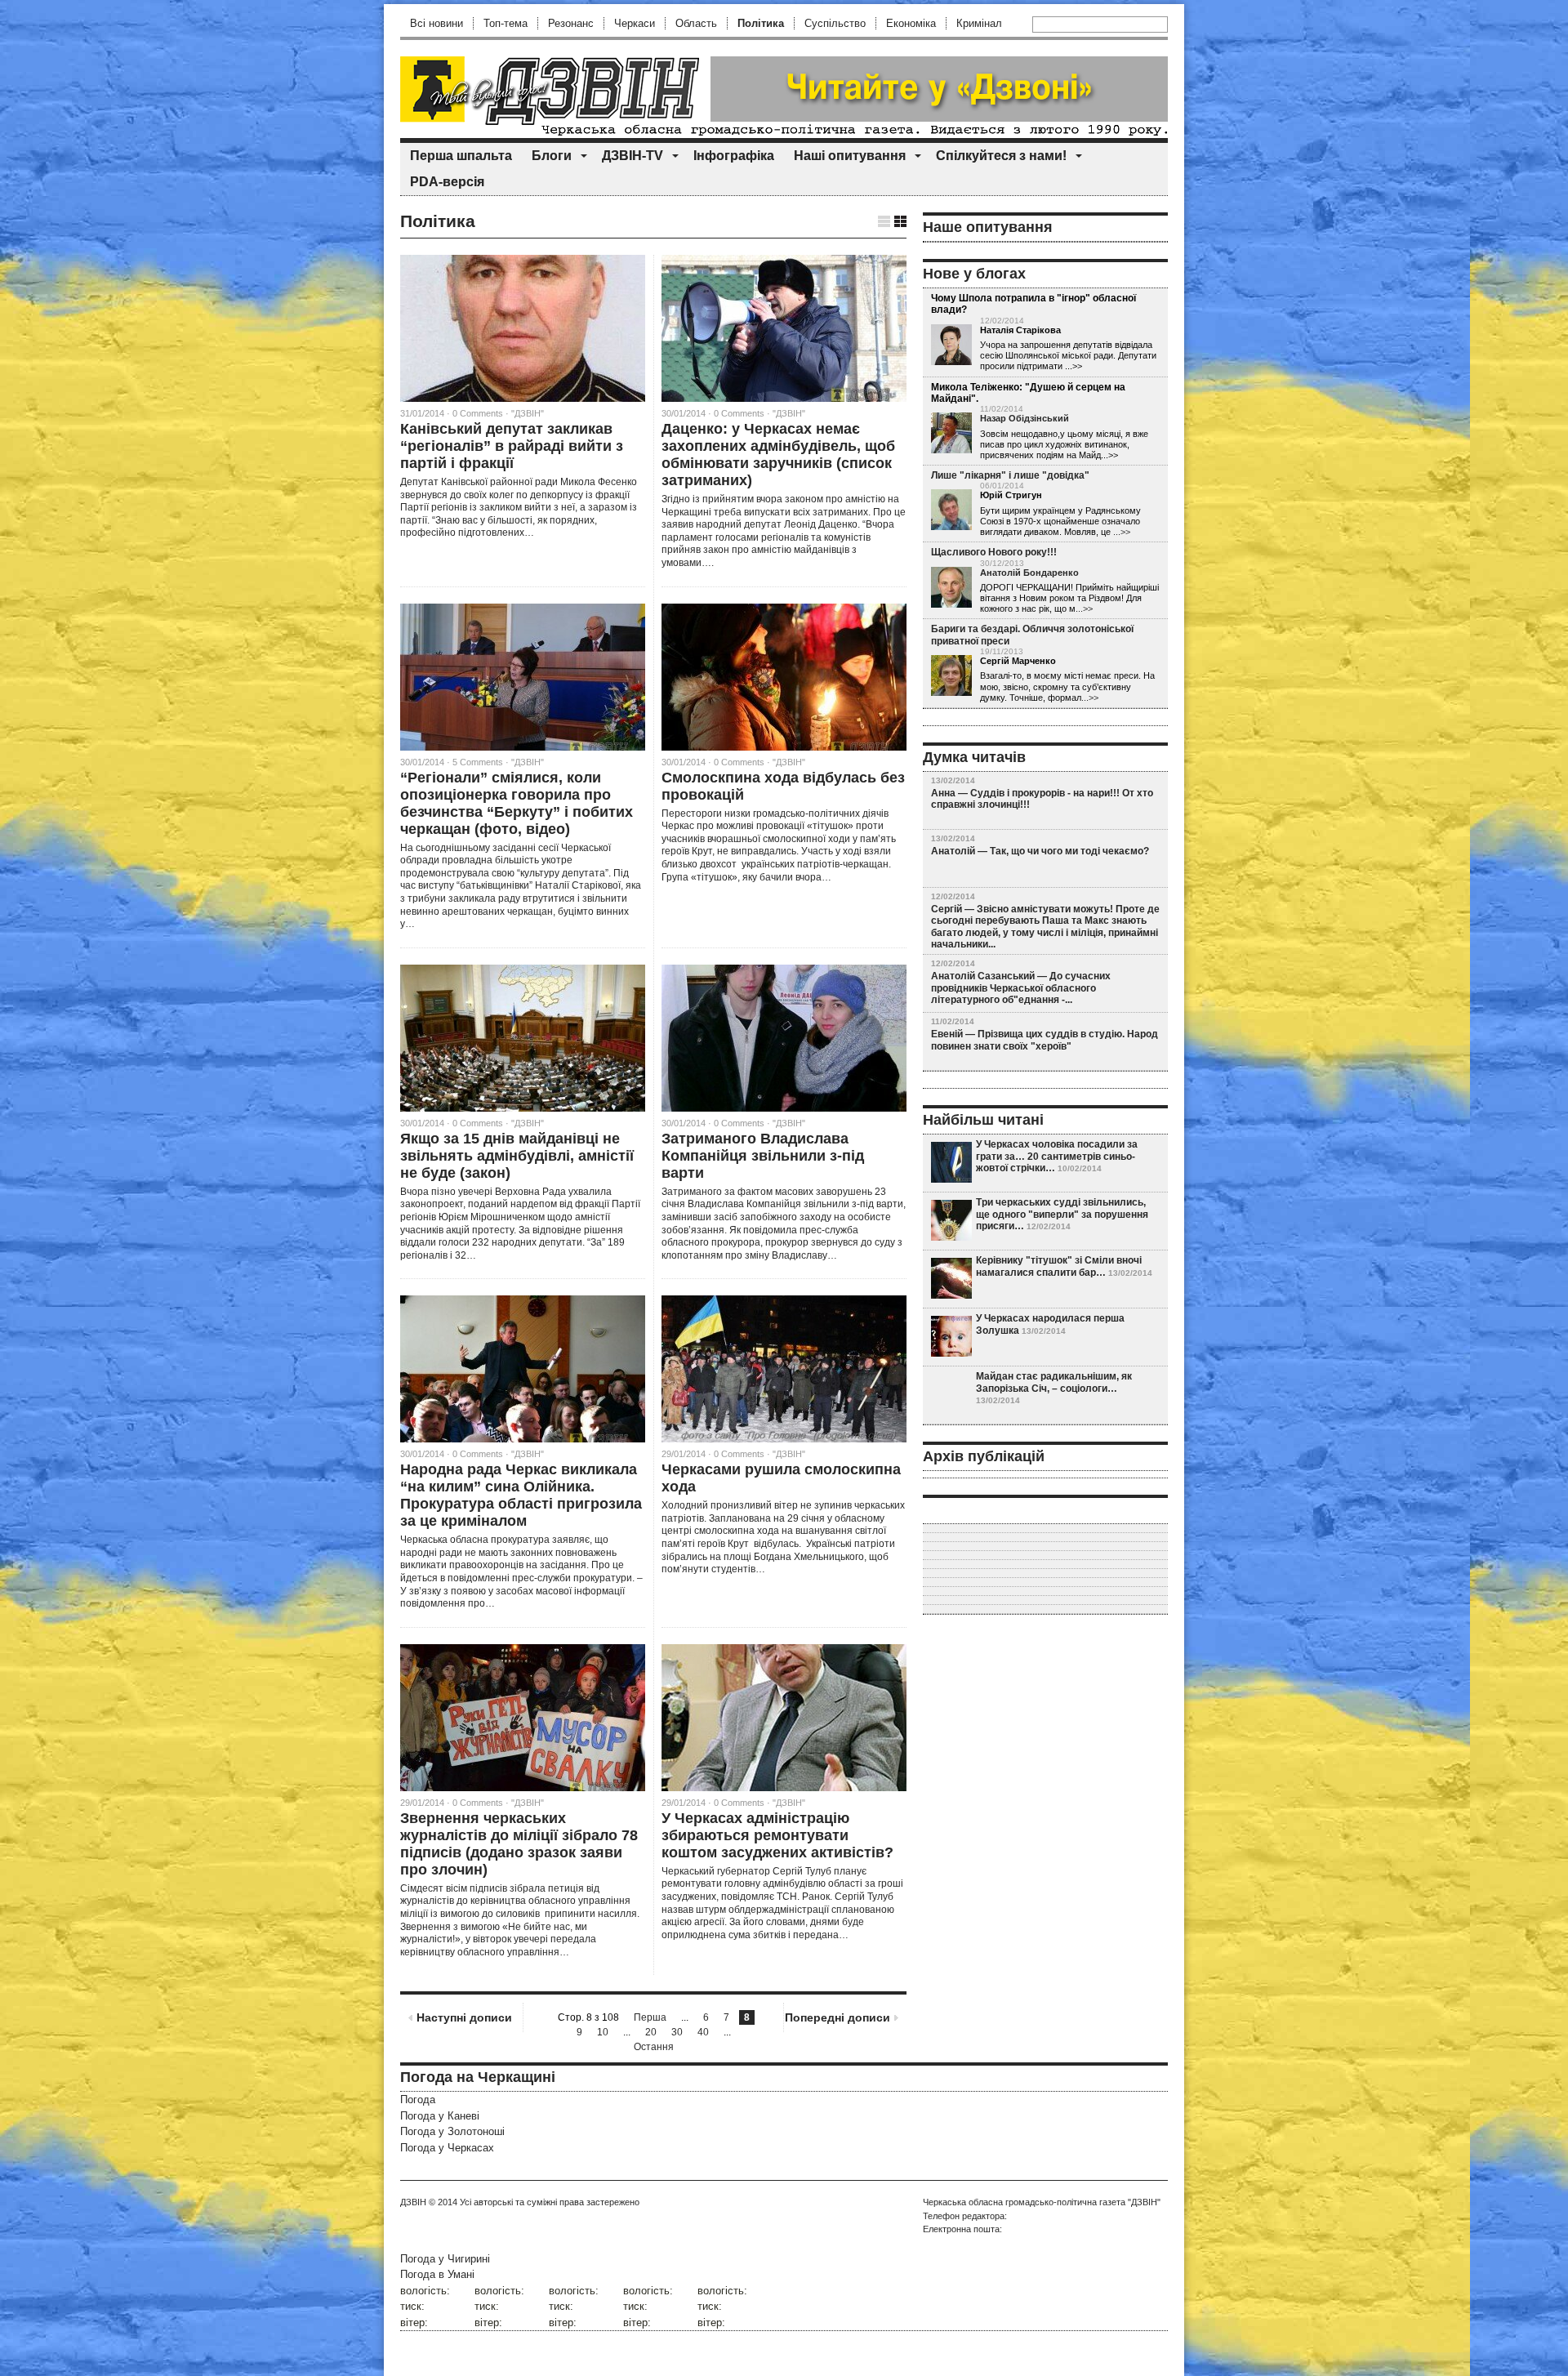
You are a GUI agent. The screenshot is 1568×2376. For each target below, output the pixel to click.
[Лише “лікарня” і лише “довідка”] (951, 510)
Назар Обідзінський (1025, 418)
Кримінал (979, 23)
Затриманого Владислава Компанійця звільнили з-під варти (763, 1156)
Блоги (552, 156)
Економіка (911, 23)
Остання (654, 2047)
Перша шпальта (461, 156)
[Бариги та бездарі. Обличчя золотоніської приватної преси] (951, 676)
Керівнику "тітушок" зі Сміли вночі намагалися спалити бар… (1059, 1266)
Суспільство (835, 23)
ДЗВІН (413, 2202)
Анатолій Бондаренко (1029, 573)
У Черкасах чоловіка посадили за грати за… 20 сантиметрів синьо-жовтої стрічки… (1057, 1156)
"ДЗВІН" (528, 413)
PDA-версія (447, 182)
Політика (761, 23)
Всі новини (437, 23)
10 (603, 2032)
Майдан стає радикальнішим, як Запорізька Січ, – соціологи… (1054, 1382)
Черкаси (635, 23)
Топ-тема (506, 23)
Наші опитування (850, 156)
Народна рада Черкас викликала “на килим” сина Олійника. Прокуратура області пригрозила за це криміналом (521, 1495)
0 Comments (478, 413)
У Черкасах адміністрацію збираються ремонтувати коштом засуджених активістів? (777, 1835)
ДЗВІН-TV (633, 156)
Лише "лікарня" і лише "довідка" (1010, 475)
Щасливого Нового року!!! (994, 552)
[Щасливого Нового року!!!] (951, 588)
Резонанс (571, 23)
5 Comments (478, 762)
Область (696, 23)
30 (677, 2032)
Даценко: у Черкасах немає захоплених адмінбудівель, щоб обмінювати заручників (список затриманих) (778, 455)
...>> (1122, 532)
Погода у (440, 2116)
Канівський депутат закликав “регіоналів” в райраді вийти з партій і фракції (512, 446)
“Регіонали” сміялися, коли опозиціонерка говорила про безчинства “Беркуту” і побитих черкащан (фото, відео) (517, 803)
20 (651, 2032)
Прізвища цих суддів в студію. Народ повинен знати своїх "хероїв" (1045, 1040)
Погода (418, 2100)
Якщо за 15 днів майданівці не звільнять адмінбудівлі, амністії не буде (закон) (517, 1156)
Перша (650, 2017)
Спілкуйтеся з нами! (1001, 156)
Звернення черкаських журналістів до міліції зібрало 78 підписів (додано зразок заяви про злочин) (519, 1844)
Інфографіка (734, 156)
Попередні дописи (837, 2017)
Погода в (437, 2274)
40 (703, 2032)
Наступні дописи (464, 2017)
